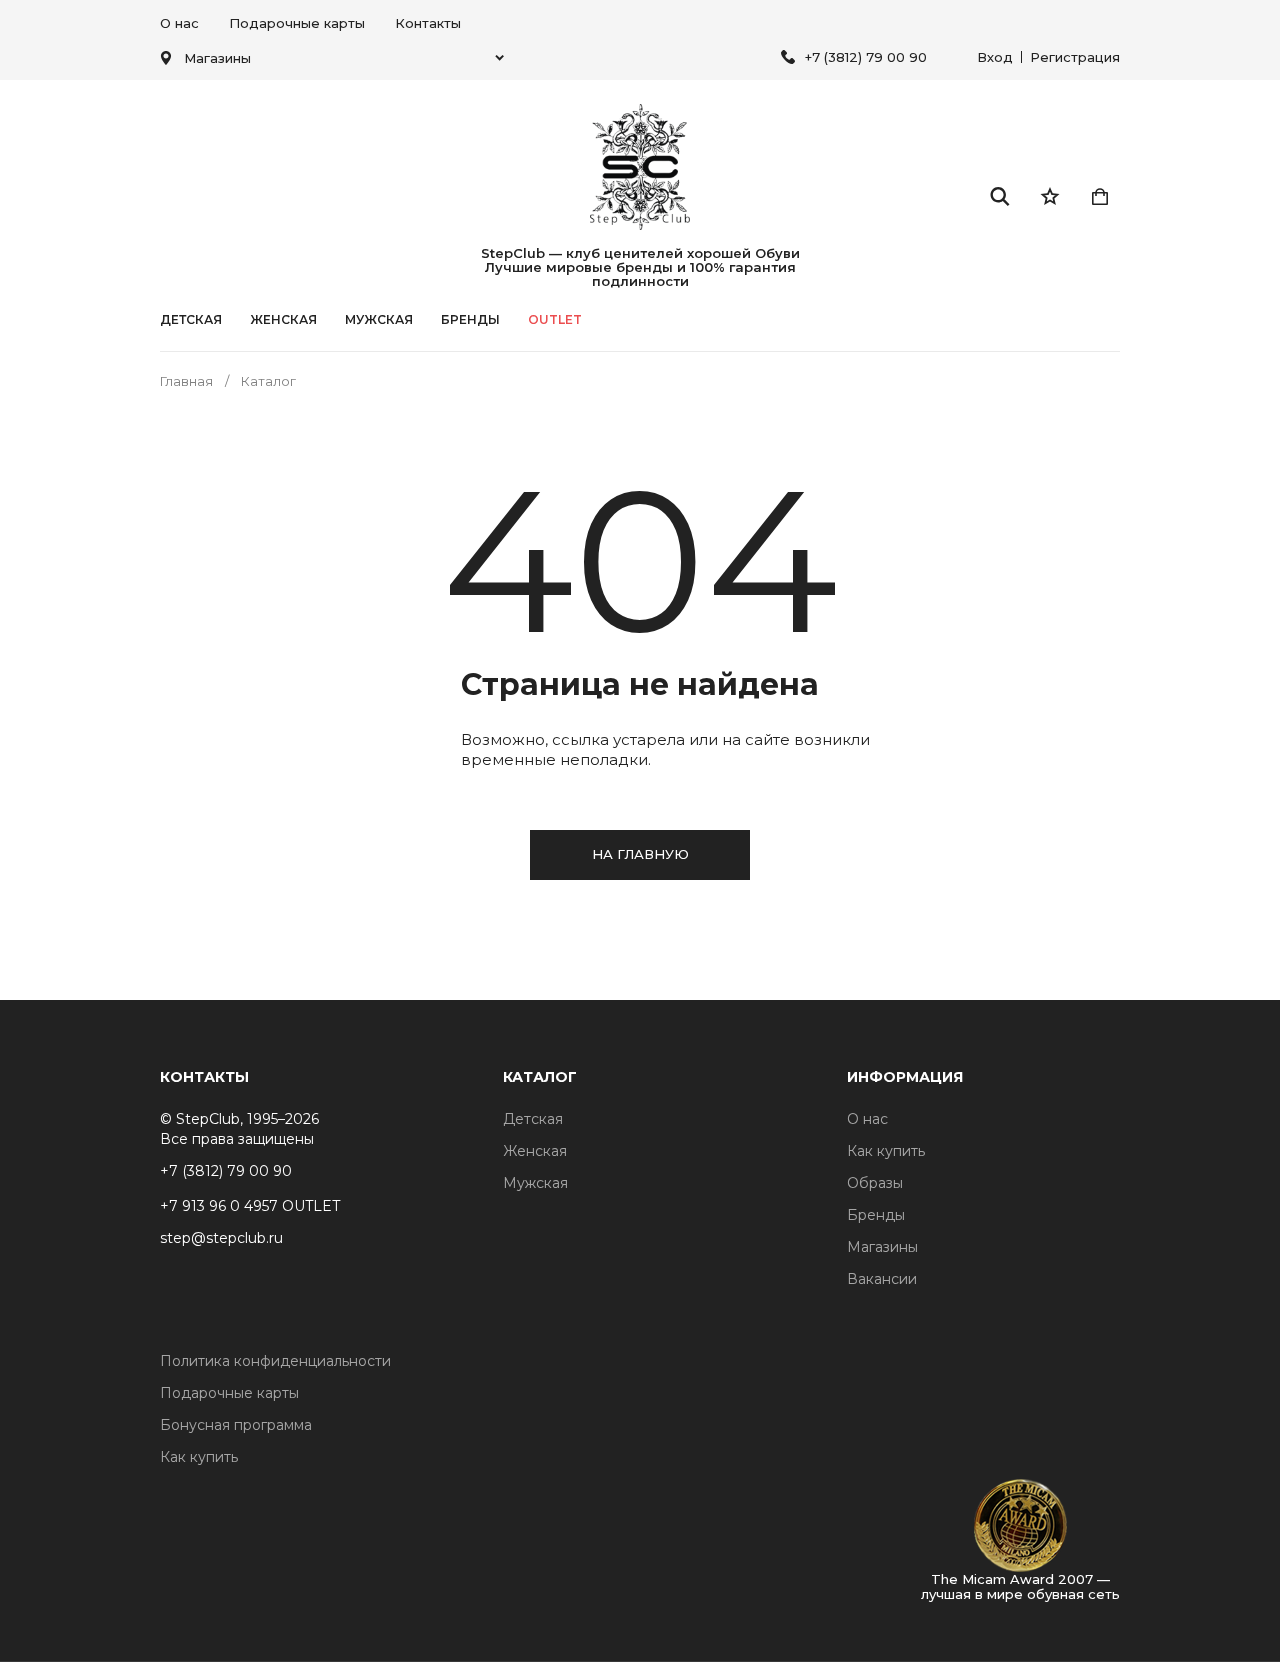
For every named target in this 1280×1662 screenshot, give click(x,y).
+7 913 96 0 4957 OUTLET (250, 1206)
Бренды (876, 1215)
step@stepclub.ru (221, 1238)
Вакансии (882, 1279)
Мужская (379, 320)
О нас (179, 23)
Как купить (886, 1151)
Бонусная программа (236, 1425)
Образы (875, 1183)
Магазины (882, 1247)
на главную (640, 854)
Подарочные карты (297, 23)
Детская (191, 320)
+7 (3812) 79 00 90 (866, 57)
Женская (283, 320)
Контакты (428, 23)
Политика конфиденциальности (275, 1361)
